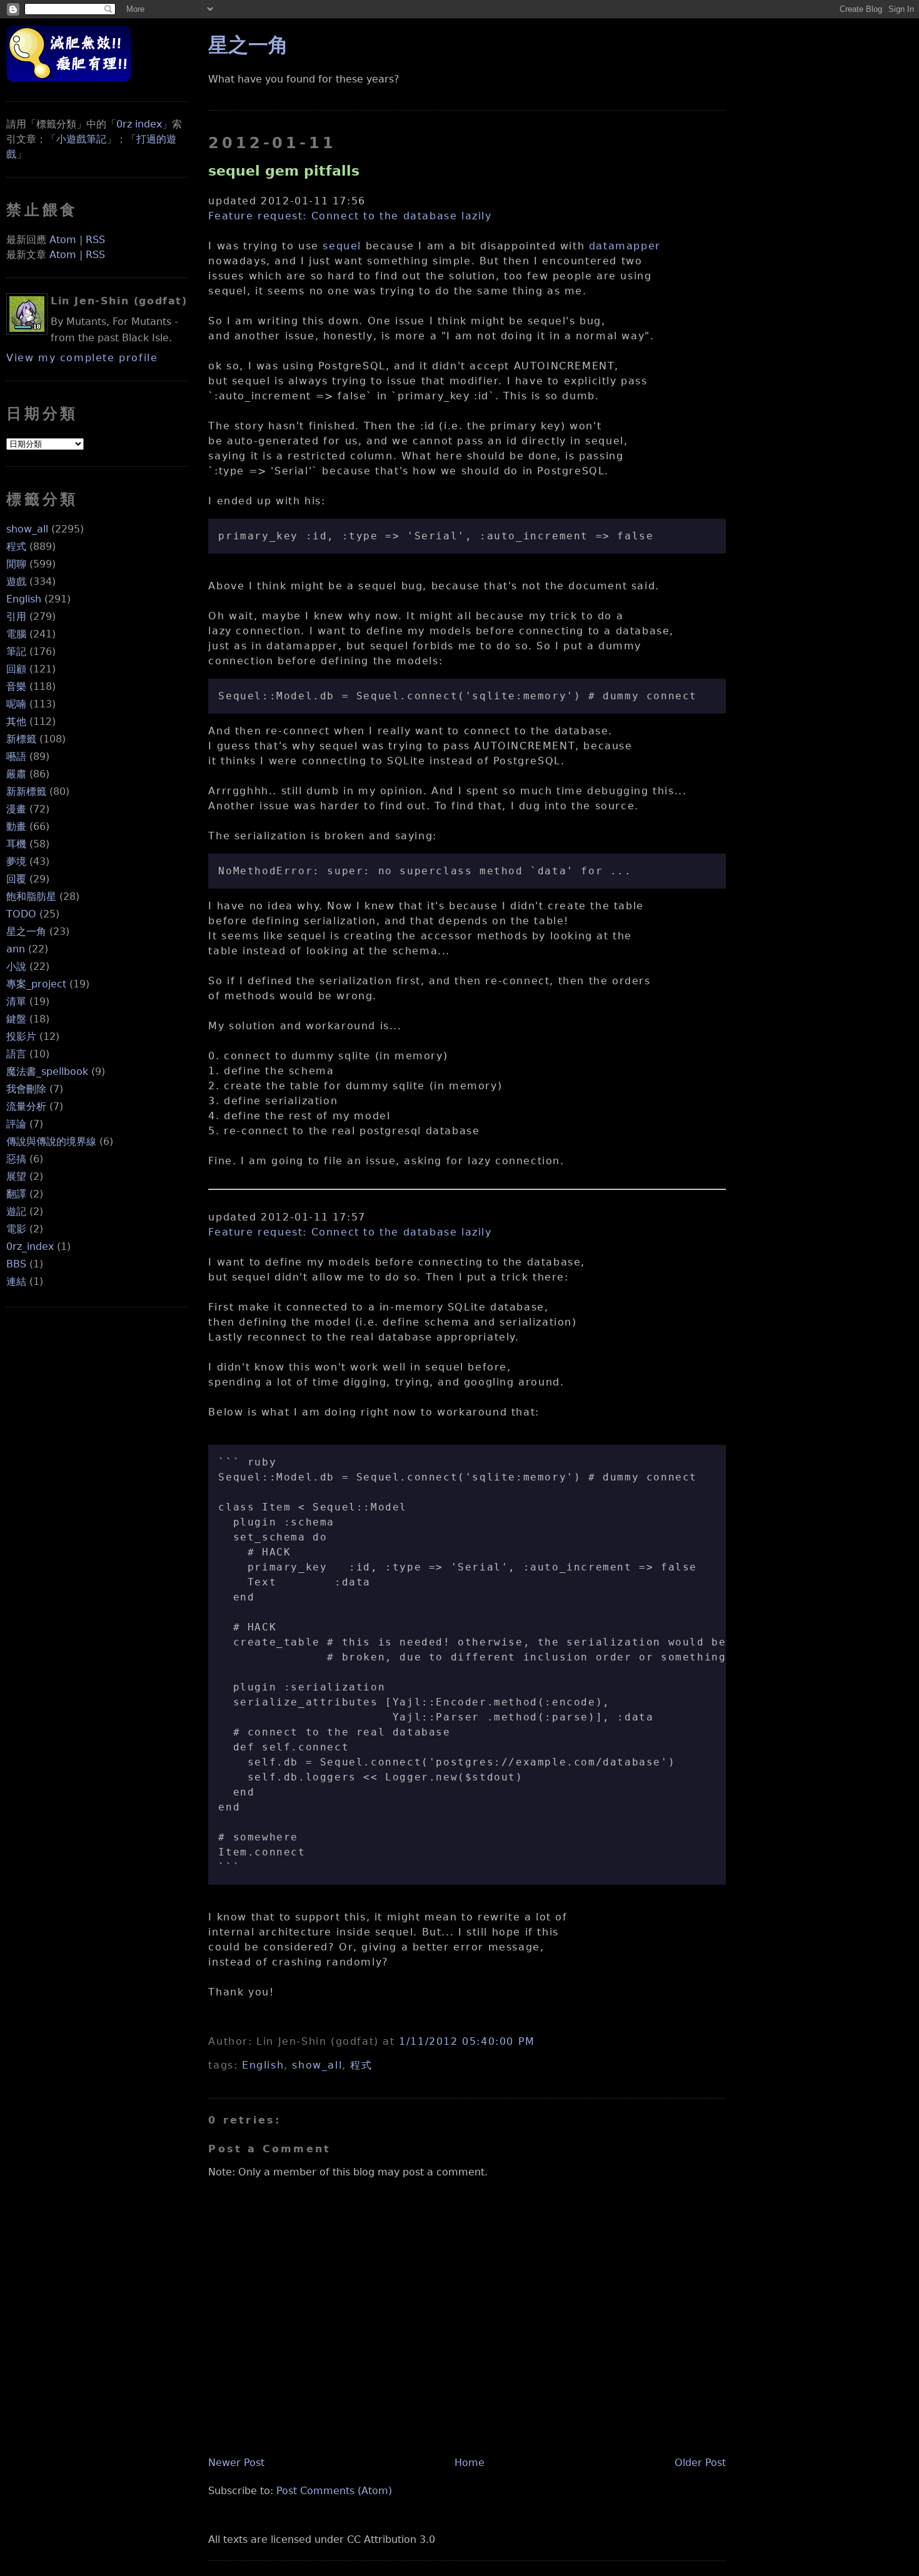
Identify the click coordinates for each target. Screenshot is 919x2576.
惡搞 (16, 1159)
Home (470, 2463)
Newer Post (236, 2463)
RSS (95, 240)
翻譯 (16, 1194)
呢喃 (16, 704)
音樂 (16, 686)
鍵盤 (16, 1019)
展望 (16, 1176)
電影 (16, 1229)
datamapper (625, 246)
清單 (16, 1001)
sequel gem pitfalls (284, 171)
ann (16, 949)
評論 (16, 1124)
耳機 (16, 844)
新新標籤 (26, 791)
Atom (63, 240)
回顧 (16, 669)
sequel (342, 246)
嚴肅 (16, 774)
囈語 (16, 756)
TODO (21, 914)
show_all (27, 529)
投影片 (21, 1036)
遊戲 (16, 582)
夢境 (16, 861)
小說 (16, 966)
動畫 (16, 826)
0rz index (139, 124)
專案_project (36, 984)
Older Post (700, 2463)
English (24, 599)
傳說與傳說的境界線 (51, 1141)
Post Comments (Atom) (334, 2491)
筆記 (16, 651)
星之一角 (26, 931)
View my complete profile (82, 358)
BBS (16, 1264)
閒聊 (16, 564)
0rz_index (30, 1246)
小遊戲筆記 (81, 139)
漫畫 (16, 809)
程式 (16, 547)
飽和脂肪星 (31, 896)
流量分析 (26, 1106)
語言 (16, 1054)
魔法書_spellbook (47, 1071)
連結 (16, 1281)
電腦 (16, 634)
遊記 (16, 1211)
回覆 (16, 879)
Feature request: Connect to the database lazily (350, 216)
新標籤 (21, 739)
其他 (16, 721)
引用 (16, 617)
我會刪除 (26, 1089)
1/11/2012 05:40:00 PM (467, 2041)
